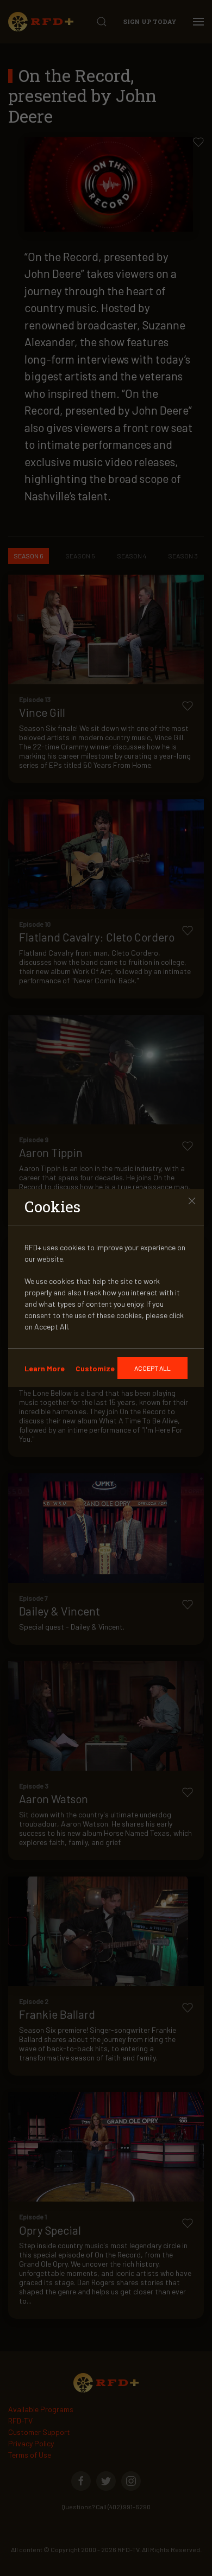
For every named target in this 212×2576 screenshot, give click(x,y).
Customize (95, 1368)
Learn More (45, 1368)
